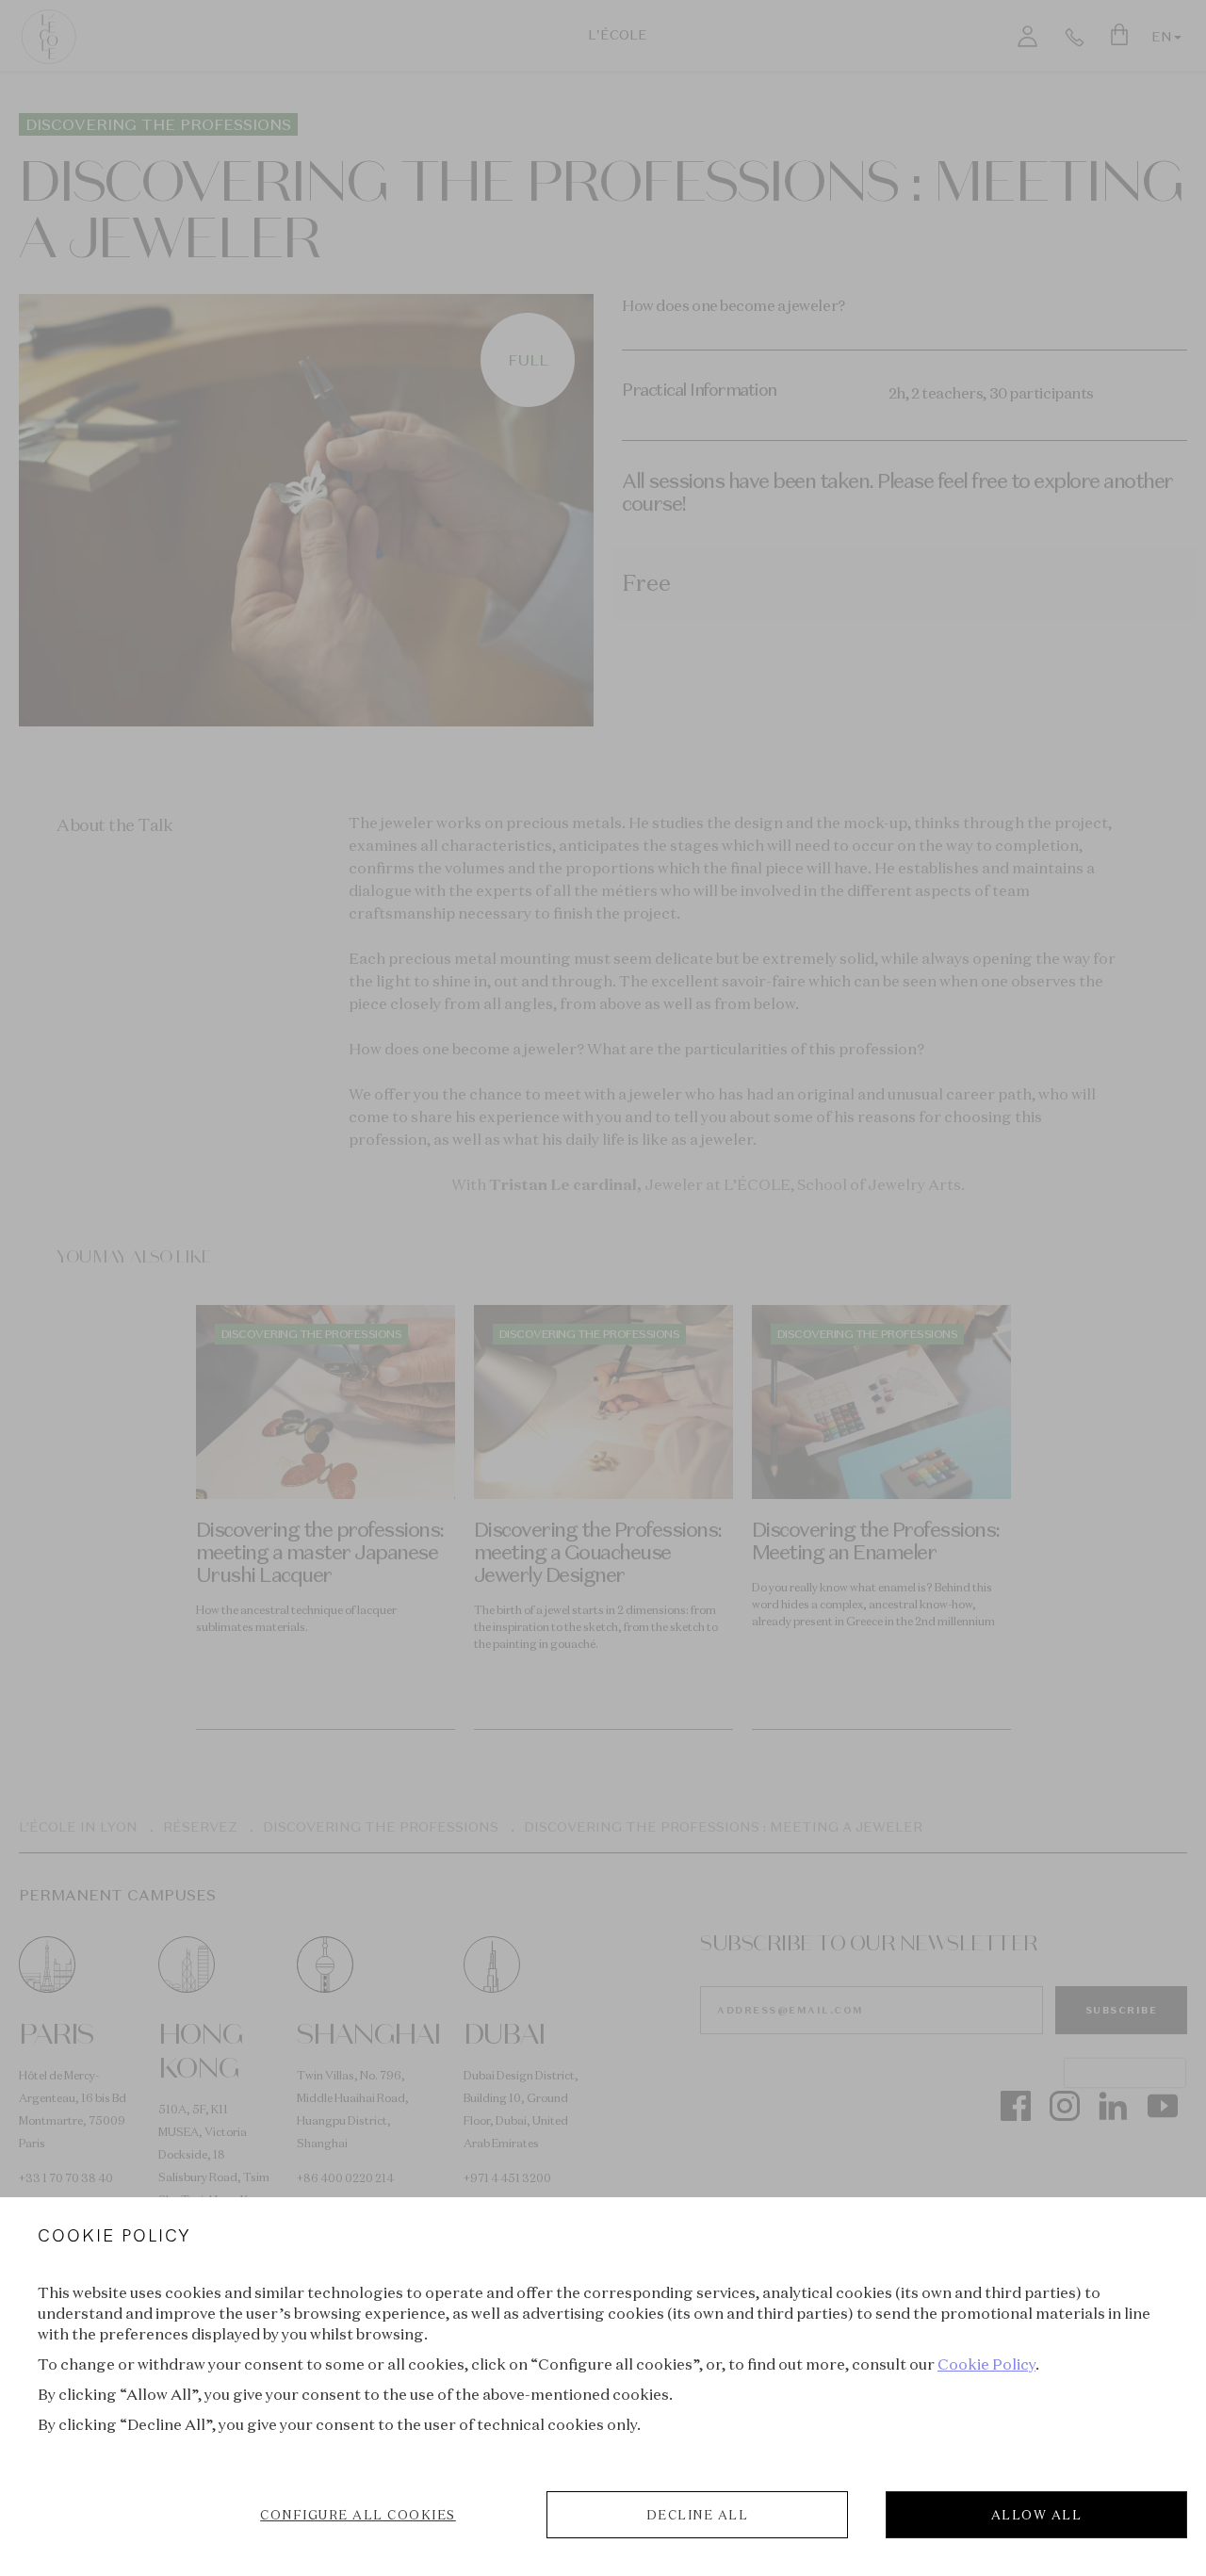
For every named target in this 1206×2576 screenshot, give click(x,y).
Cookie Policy (986, 2364)
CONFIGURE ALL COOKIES (358, 2515)
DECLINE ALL (698, 2515)
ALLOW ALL (1037, 2515)
